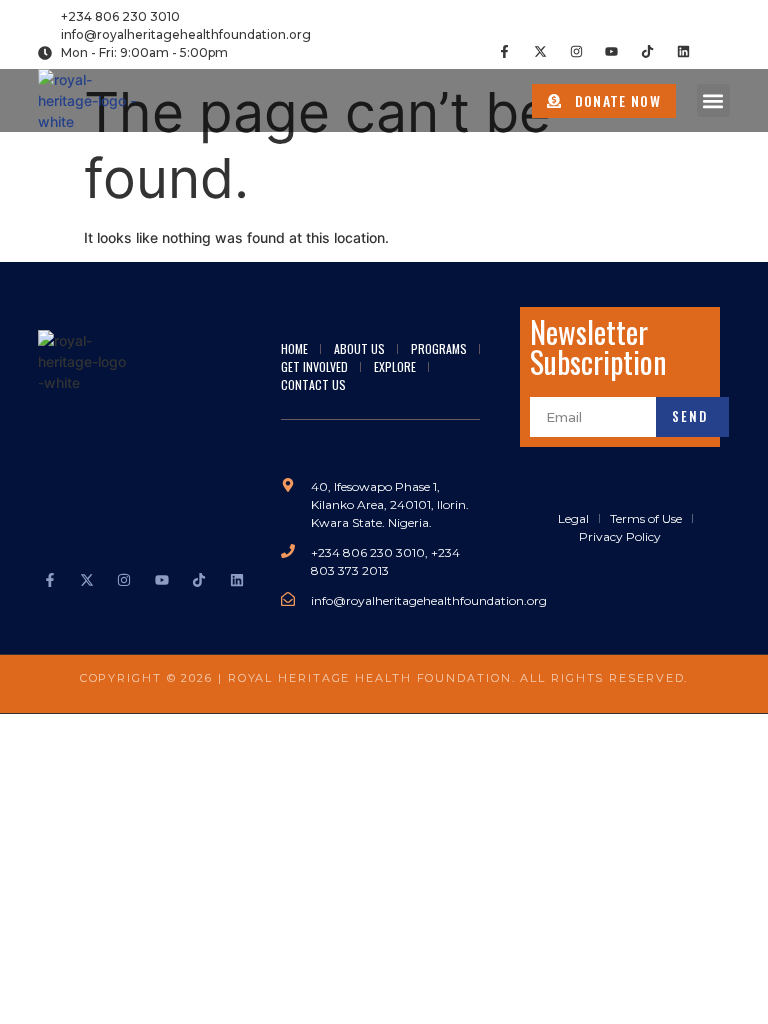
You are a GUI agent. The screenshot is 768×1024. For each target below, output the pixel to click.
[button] (713, 100)
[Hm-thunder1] (719, 51)
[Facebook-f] (504, 51)
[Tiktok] (647, 51)
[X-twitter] (540, 51)
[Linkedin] (683, 51)
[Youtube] (611, 51)
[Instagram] (576, 51)
